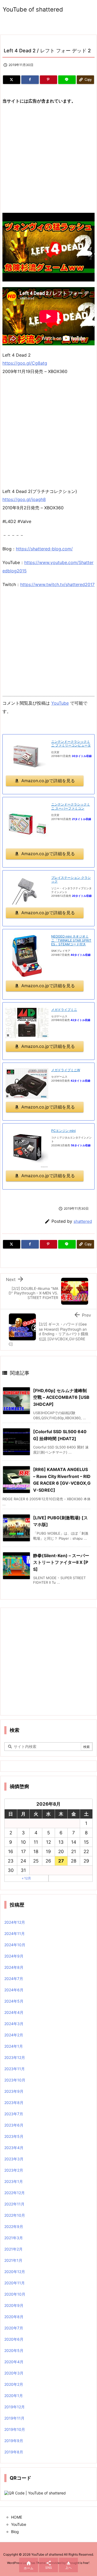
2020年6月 (14, 2339)
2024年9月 (14, 1956)
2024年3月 (14, 2024)
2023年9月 (14, 2091)
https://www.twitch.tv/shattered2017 (57, 584)
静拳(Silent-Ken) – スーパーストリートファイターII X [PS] (61, 1562)
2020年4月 (14, 2362)
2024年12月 (15, 1922)
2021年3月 (14, 2238)
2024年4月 (14, 2012)
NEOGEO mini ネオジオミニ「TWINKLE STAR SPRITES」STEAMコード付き (71, 940)
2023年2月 (14, 2170)
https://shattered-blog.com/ (44, 549)
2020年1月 (14, 2396)
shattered (83, 1221)
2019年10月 (15, 2429)
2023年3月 (14, 2159)
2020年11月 (15, 2283)
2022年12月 (15, 2193)
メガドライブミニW (66, 1070)
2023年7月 (14, 2114)
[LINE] (67, 80)
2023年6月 (14, 2125)
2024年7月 (14, 1979)
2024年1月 (14, 2046)
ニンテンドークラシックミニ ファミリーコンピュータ (71, 743)
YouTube (60, 703)
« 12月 (26, 1878)
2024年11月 (15, 1933)
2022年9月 (14, 2226)
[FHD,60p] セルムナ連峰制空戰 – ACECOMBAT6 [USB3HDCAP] (61, 1397)
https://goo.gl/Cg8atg (25, 363)
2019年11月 (14, 2418)
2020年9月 (14, 2305)
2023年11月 (15, 2069)
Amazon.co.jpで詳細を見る (48, 781)
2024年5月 (14, 2001)
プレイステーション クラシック (71, 879)
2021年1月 (13, 2260)
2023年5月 (14, 2136)
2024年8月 (14, 1967)
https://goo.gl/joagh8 (24, 499)
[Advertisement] (48, 159)
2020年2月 (14, 2384)
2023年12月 (15, 2057)
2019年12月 (15, 2407)
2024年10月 (15, 1945)
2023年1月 (14, 2181)
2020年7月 (14, 2328)
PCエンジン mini (63, 1131)
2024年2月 (14, 2035)
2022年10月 (15, 2215)
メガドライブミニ (64, 1010)
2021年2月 (13, 2249)
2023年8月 (14, 2103)
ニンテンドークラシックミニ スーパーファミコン (71, 806)
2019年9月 (14, 2441)
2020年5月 (14, 2350)
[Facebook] (30, 80)
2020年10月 (15, 2294)
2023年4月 (14, 2148)
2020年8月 (14, 2317)
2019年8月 (14, 2452)
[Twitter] (12, 80)
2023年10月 (15, 2080)
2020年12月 (15, 2272)
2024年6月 (14, 1990)
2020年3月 (14, 2373)
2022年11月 (14, 2204)
